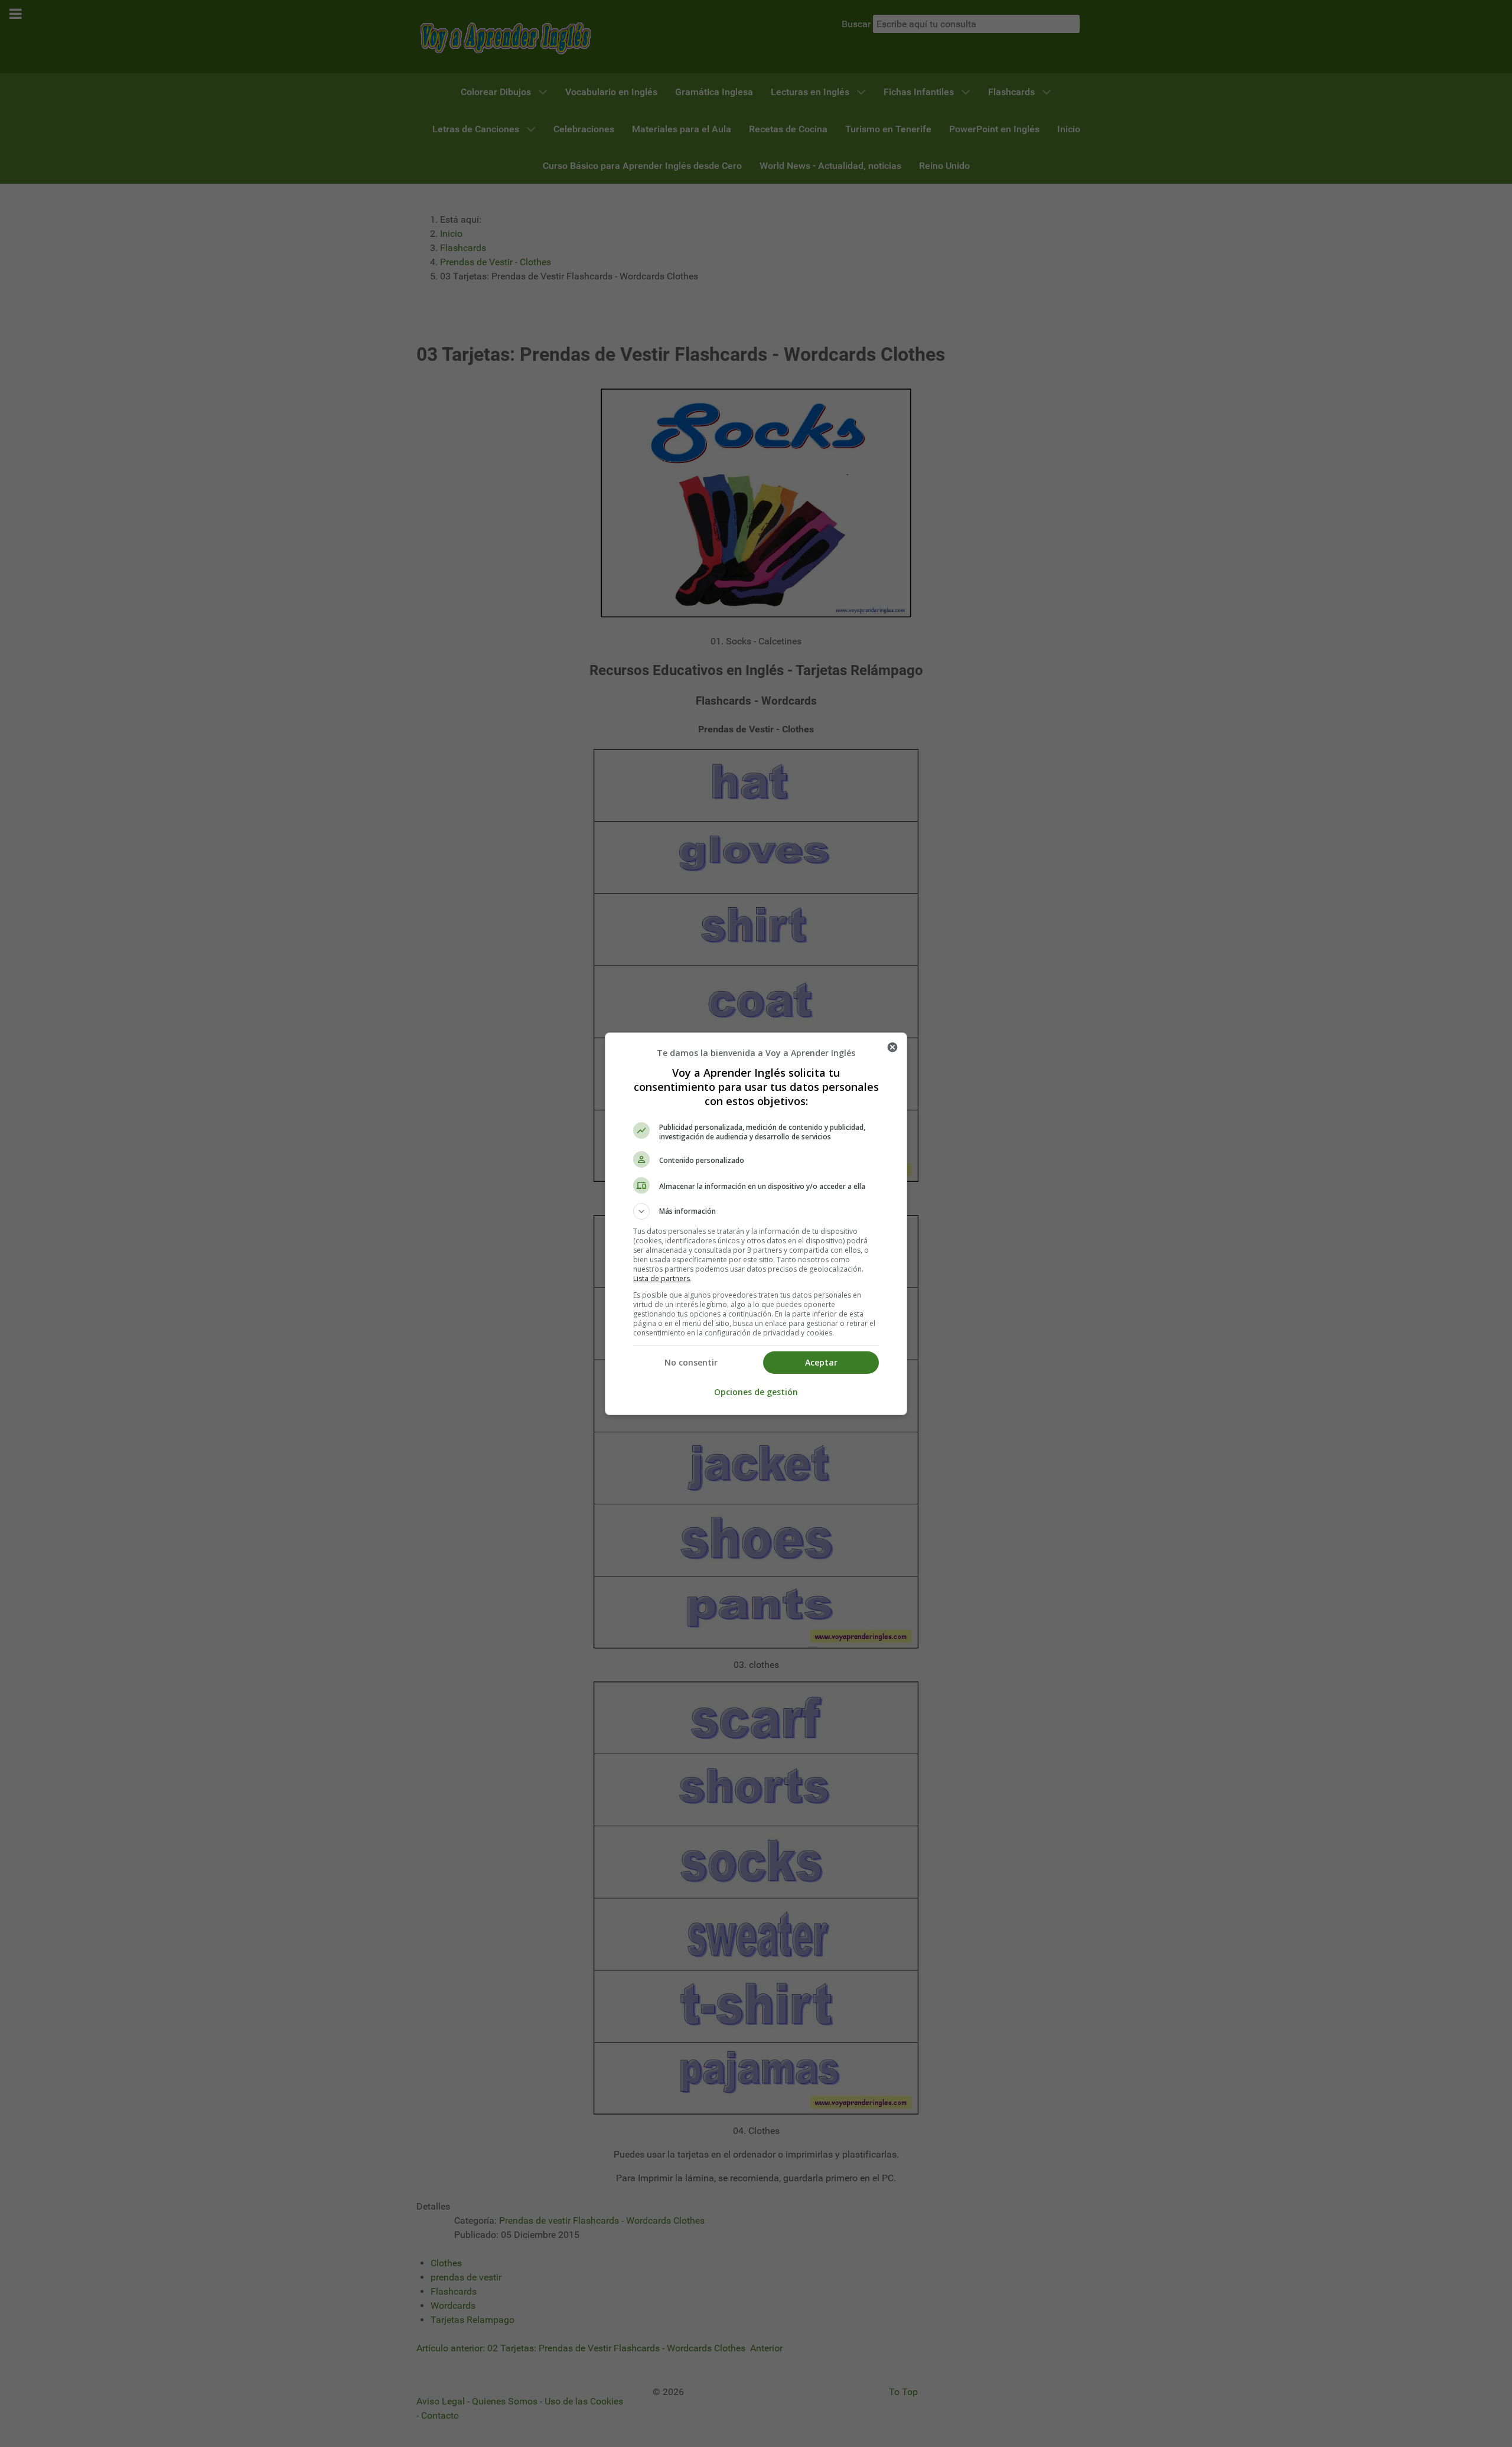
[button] (756, 1211)
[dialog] (756, 1224)
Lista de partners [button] (661, 1278)
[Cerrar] (892, 1047)
